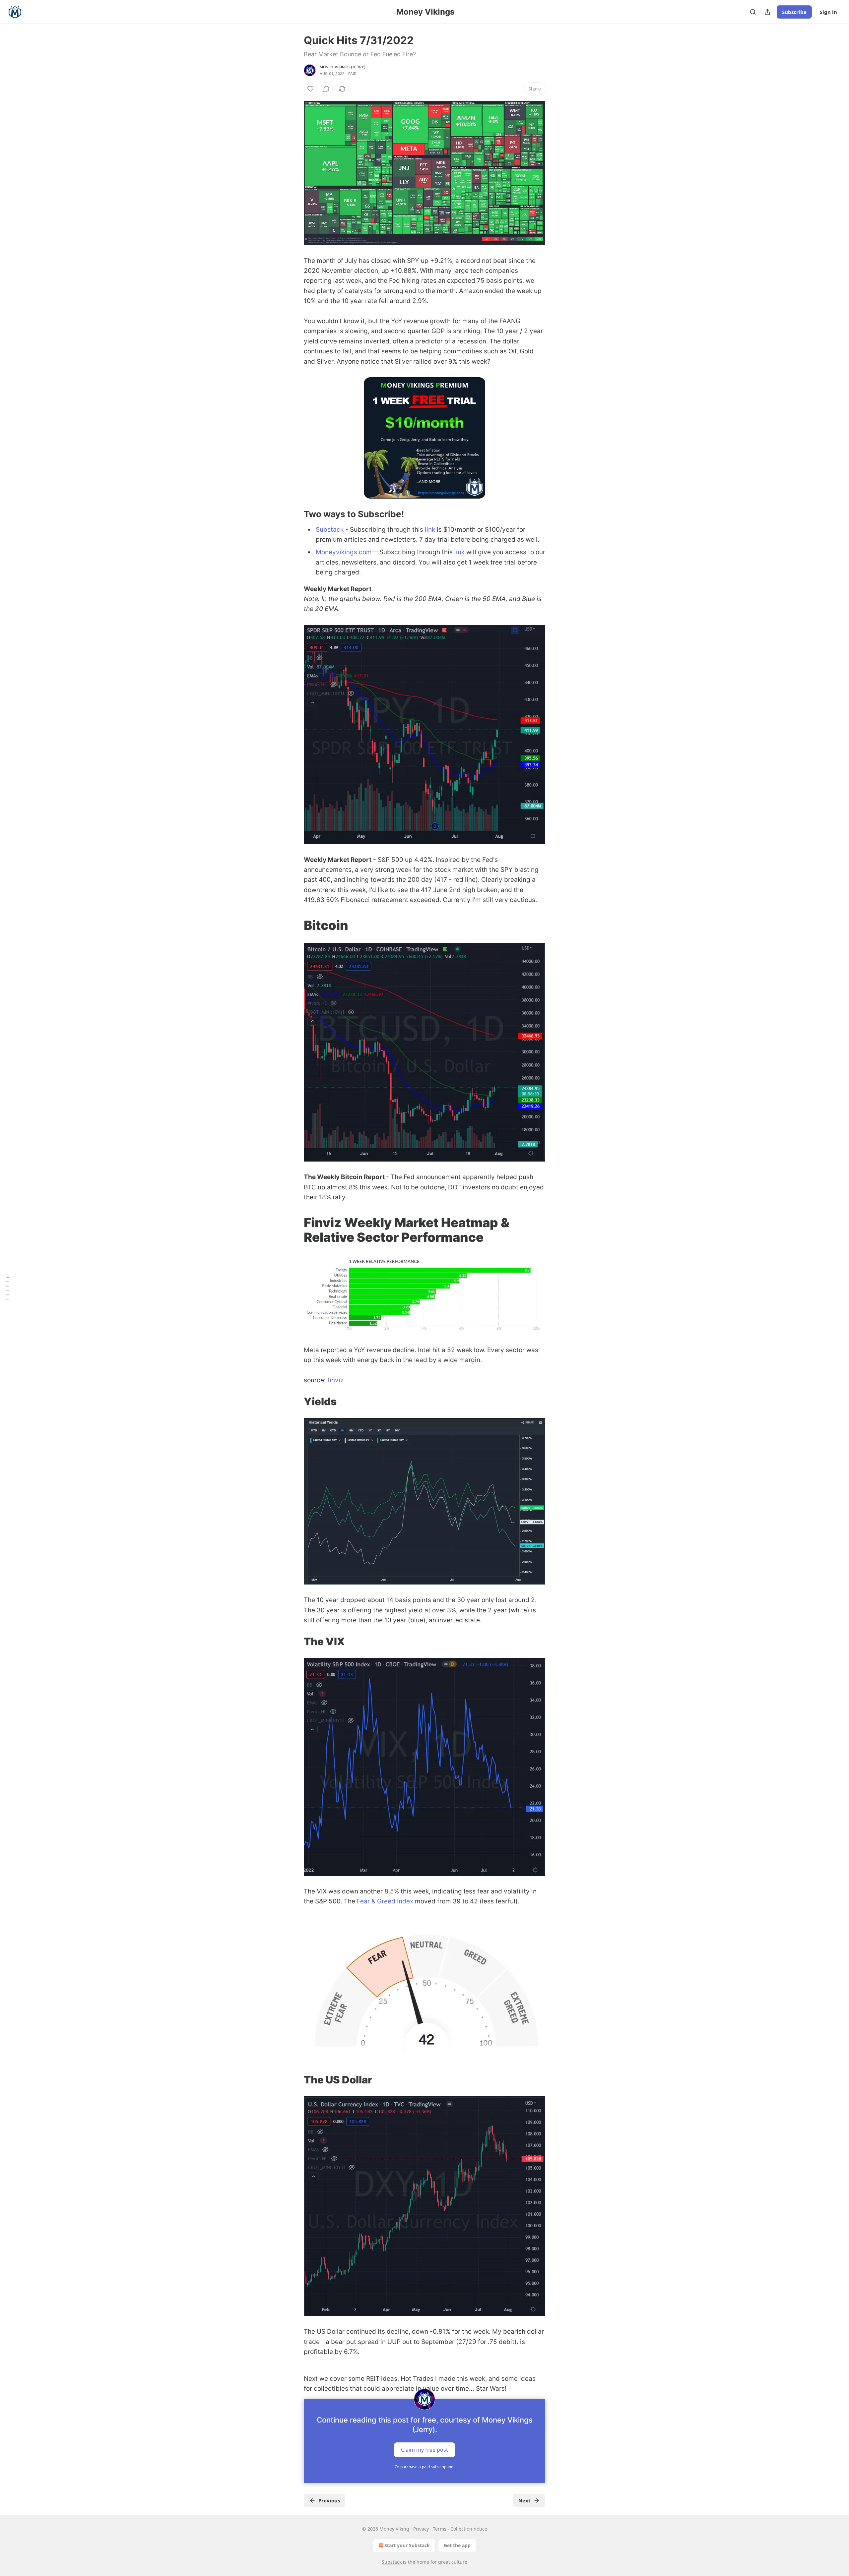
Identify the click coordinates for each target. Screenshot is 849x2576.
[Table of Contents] (7, 1288)
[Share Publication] (767, 12)
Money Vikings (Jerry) (343, 67)
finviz (335, 1380)
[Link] (294, 514)
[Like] (310, 89)
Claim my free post (424, 2449)
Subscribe (794, 12)
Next (524, 2500)
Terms (440, 2529)
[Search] (753, 12)
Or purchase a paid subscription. (424, 2467)
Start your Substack (407, 2545)
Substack (330, 530)
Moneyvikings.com (344, 552)
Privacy (421, 2529)
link (430, 530)
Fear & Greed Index (385, 1901)
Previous (329, 2500)
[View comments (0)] (326, 89)
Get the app (457, 2545)
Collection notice (469, 2529)
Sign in (828, 12)
